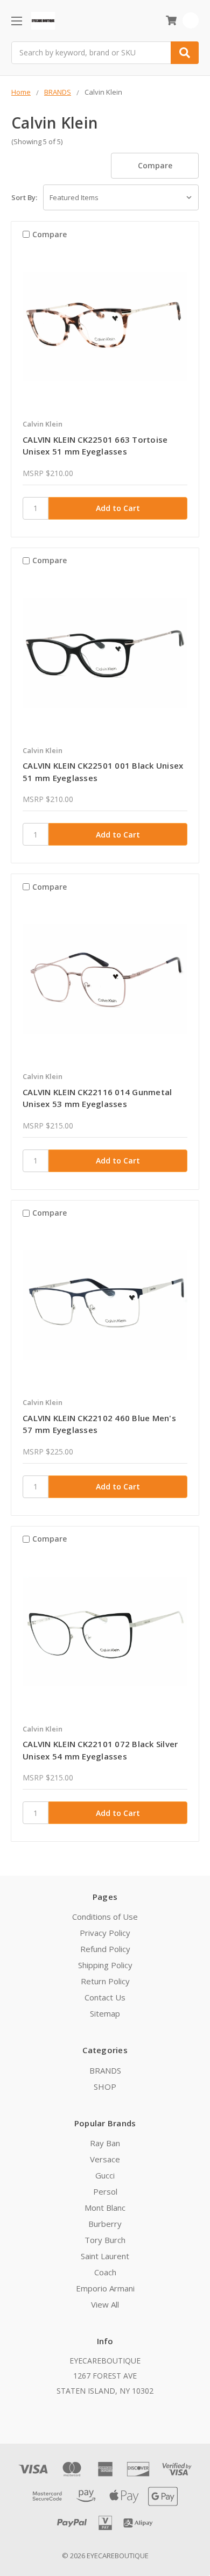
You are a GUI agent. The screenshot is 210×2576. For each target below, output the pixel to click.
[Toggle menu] (16, 21)
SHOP (105, 2087)
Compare (155, 165)
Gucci (105, 2175)
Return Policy (105, 1981)
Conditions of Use (105, 1917)
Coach (105, 2272)
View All (105, 2304)
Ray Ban (105, 2143)
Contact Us (105, 1997)
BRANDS (105, 2070)
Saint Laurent (105, 2256)
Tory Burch (105, 2240)
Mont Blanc (105, 2208)
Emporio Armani (105, 2288)
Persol (105, 2191)
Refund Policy (105, 1949)
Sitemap (105, 2013)
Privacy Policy (105, 1933)
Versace (105, 2159)
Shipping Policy (105, 1965)
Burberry (105, 2224)
